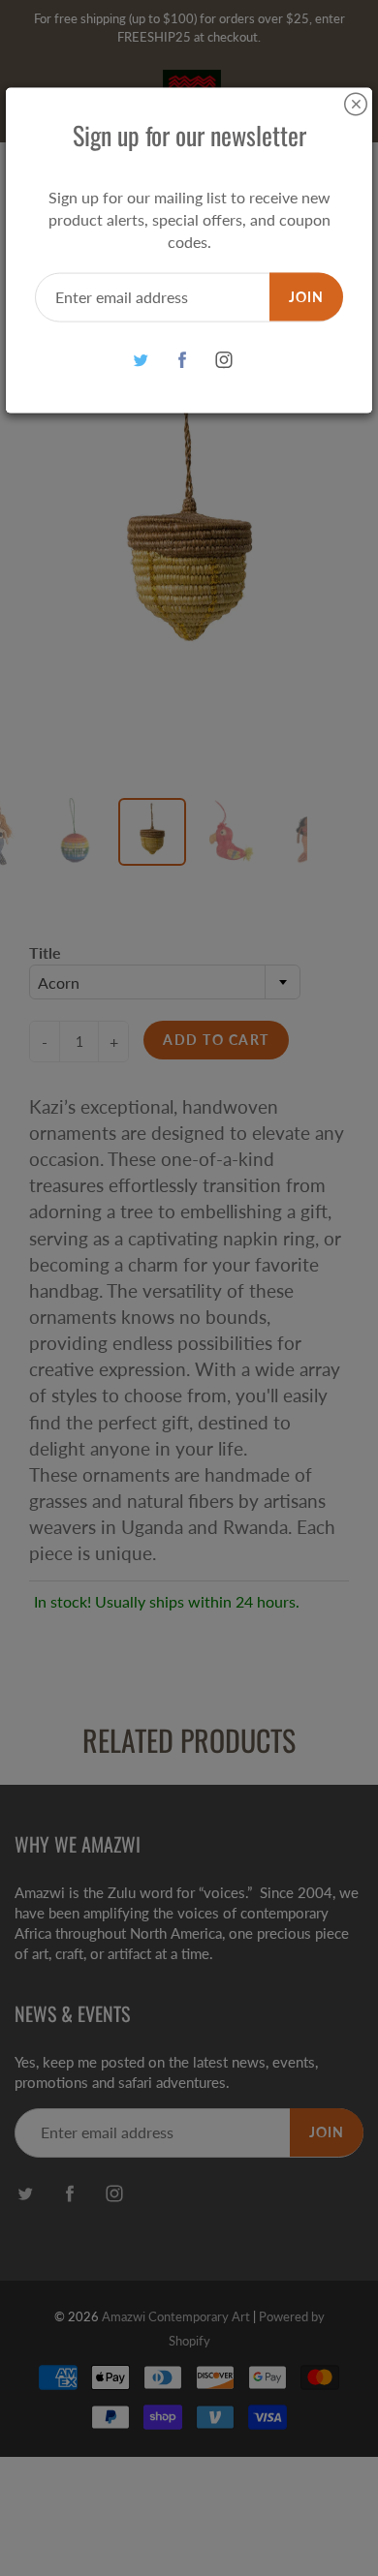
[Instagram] (224, 360)
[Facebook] (183, 360)
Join (306, 296)
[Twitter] (141, 360)
